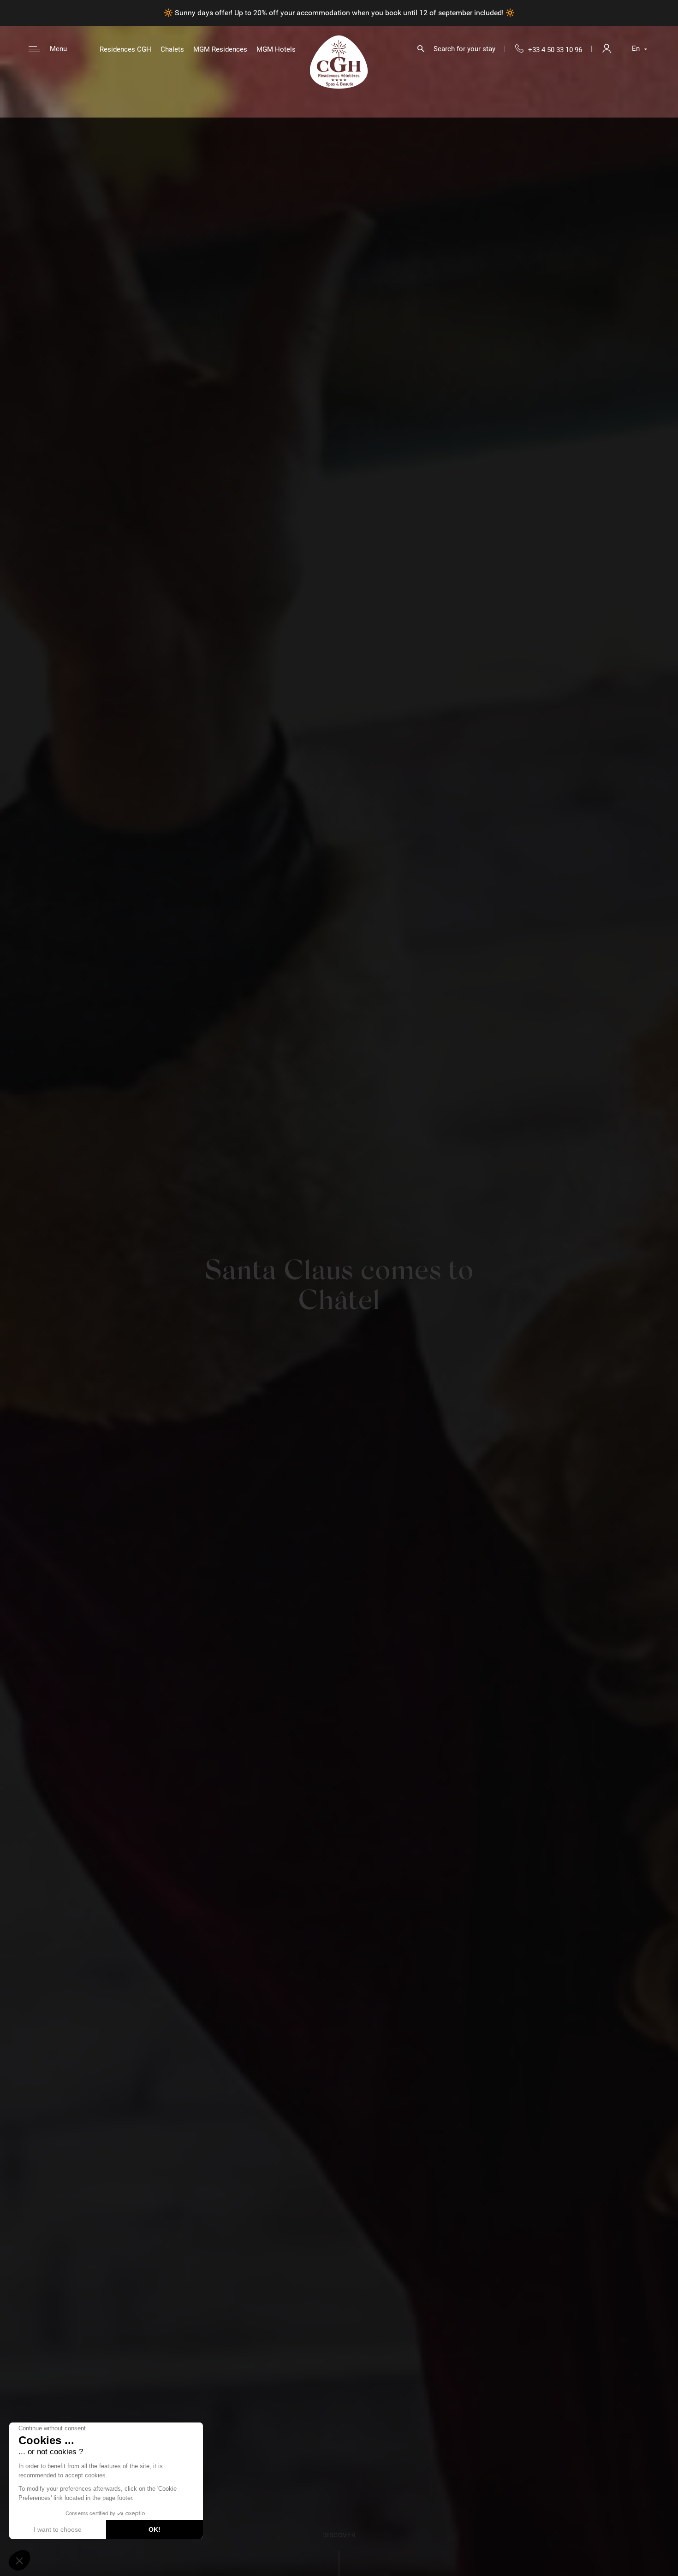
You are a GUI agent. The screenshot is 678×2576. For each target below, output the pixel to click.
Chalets (172, 49)
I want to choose (58, 2529)
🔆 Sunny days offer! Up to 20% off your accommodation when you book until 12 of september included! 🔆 (339, 13)
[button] (19, 2560)
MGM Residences (220, 49)
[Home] (339, 62)
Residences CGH (125, 49)
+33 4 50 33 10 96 (555, 50)
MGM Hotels (276, 49)
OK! (155, 2529)
